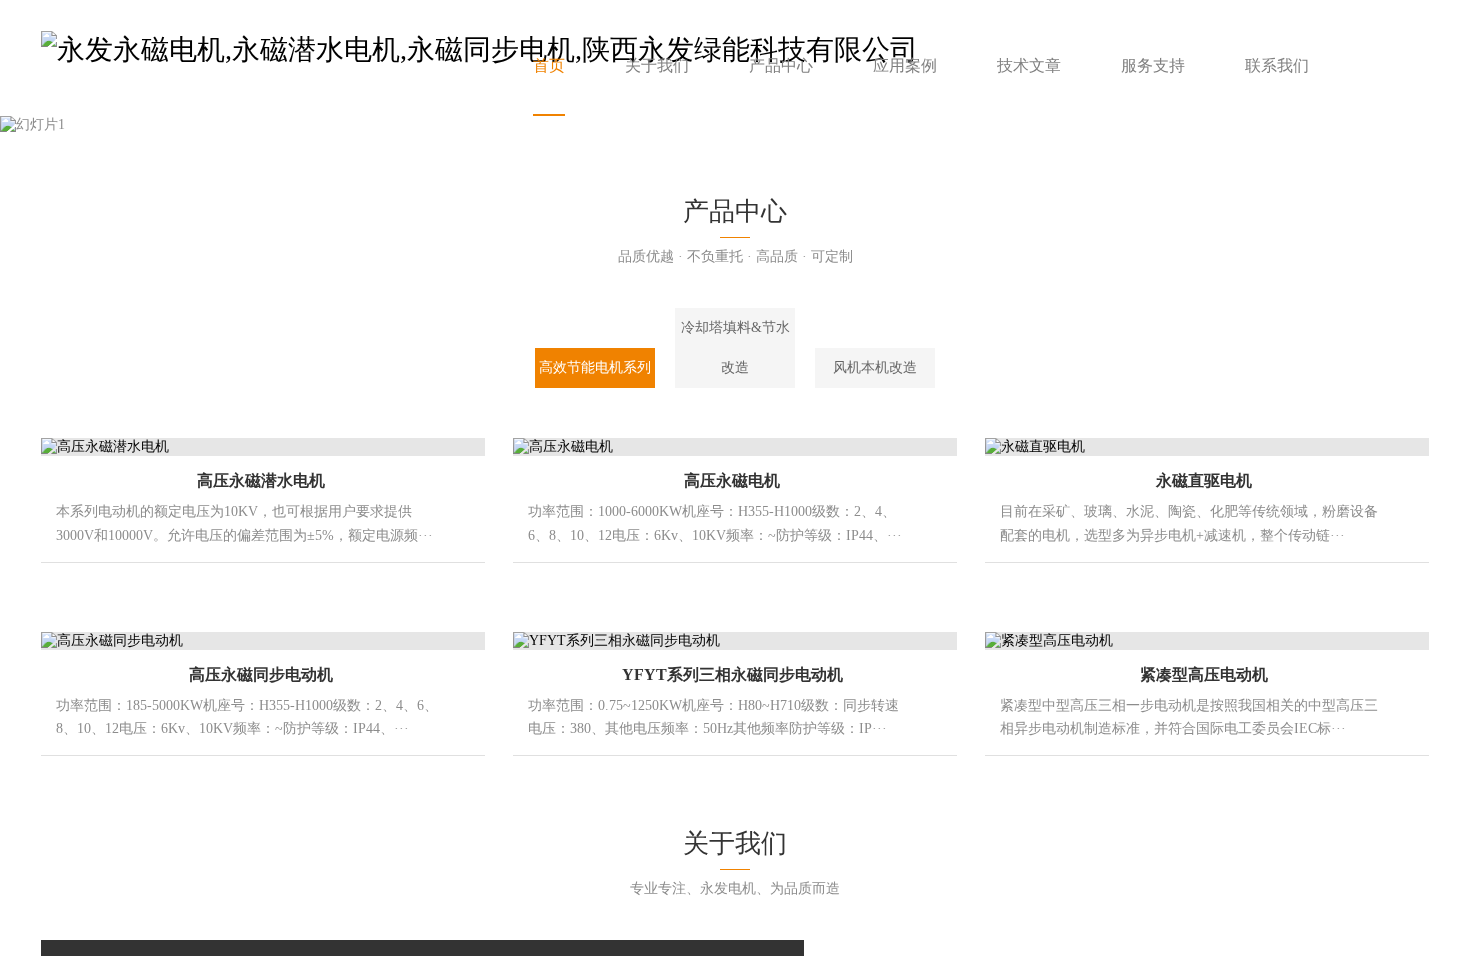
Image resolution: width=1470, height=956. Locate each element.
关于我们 (657, 65)
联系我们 (1277, 65)
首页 (549, 65)
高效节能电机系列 (595, 367)
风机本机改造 (875, 367)
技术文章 (1029, 65)
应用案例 (905, 65)
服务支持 (1153, 65)
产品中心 (781, 65)
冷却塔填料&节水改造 (735, 347)
